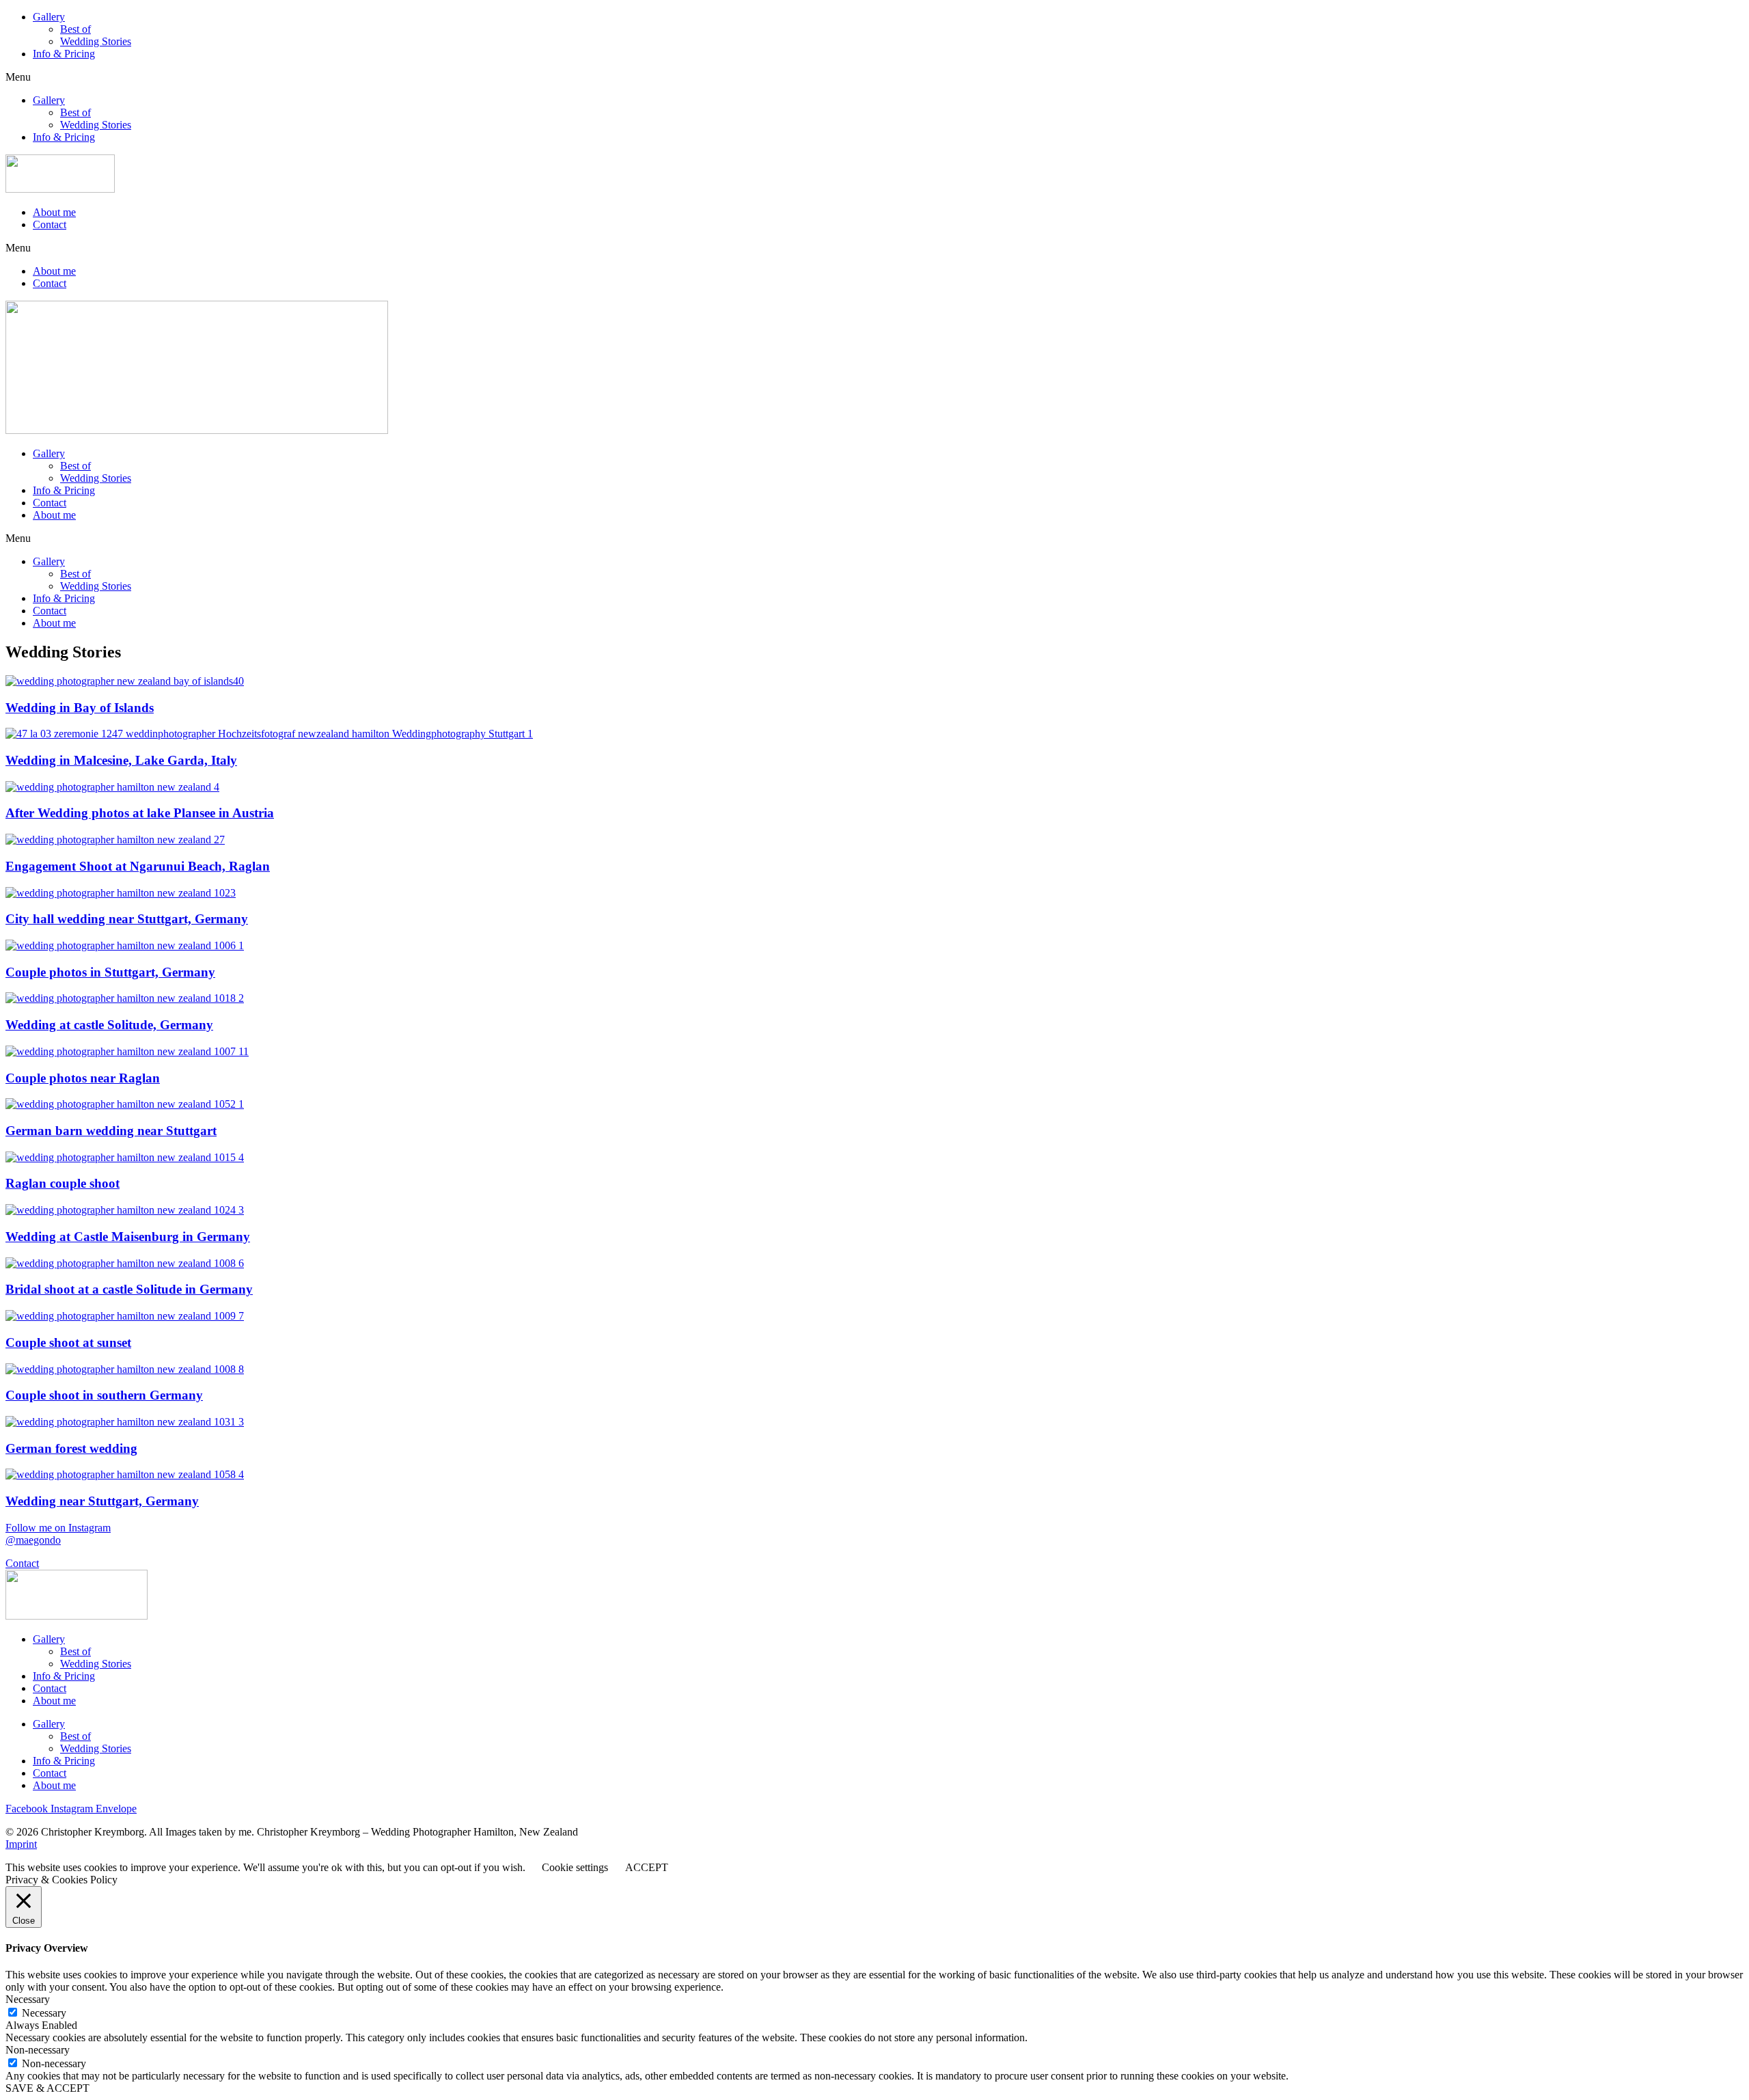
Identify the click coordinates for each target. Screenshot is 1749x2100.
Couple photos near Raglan (83, 1078)
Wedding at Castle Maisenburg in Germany (128, 1237)
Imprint (21, 1844)
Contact (50, 224)
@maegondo (33, 1540)
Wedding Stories (96, 41)
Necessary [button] (28, 1999)
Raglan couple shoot (63, 1183)
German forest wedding (71, 1448)
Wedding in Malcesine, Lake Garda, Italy (121, 760)
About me (54, 212)
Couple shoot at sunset (68, 1342)
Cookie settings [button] (575, 1867)
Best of (75, 29)
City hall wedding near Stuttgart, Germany (127, 919)
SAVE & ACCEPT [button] (47, 2088)
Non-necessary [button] (38, 2050)
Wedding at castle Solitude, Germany (109, 1025)
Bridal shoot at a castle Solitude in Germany (129, 1289)
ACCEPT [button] (647, 1867)
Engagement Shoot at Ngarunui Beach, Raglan (138, 866)
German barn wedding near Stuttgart (111, 1131)
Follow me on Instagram (58, 1528)
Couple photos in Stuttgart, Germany (110, 972)
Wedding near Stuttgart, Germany (102, 1501)
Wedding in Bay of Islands (80, 708)
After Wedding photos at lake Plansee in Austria (140, 813)
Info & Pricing (64, 54)
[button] (874, 77)
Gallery (49, 17)
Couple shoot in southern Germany (104, 1395)
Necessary (44, 2013)
